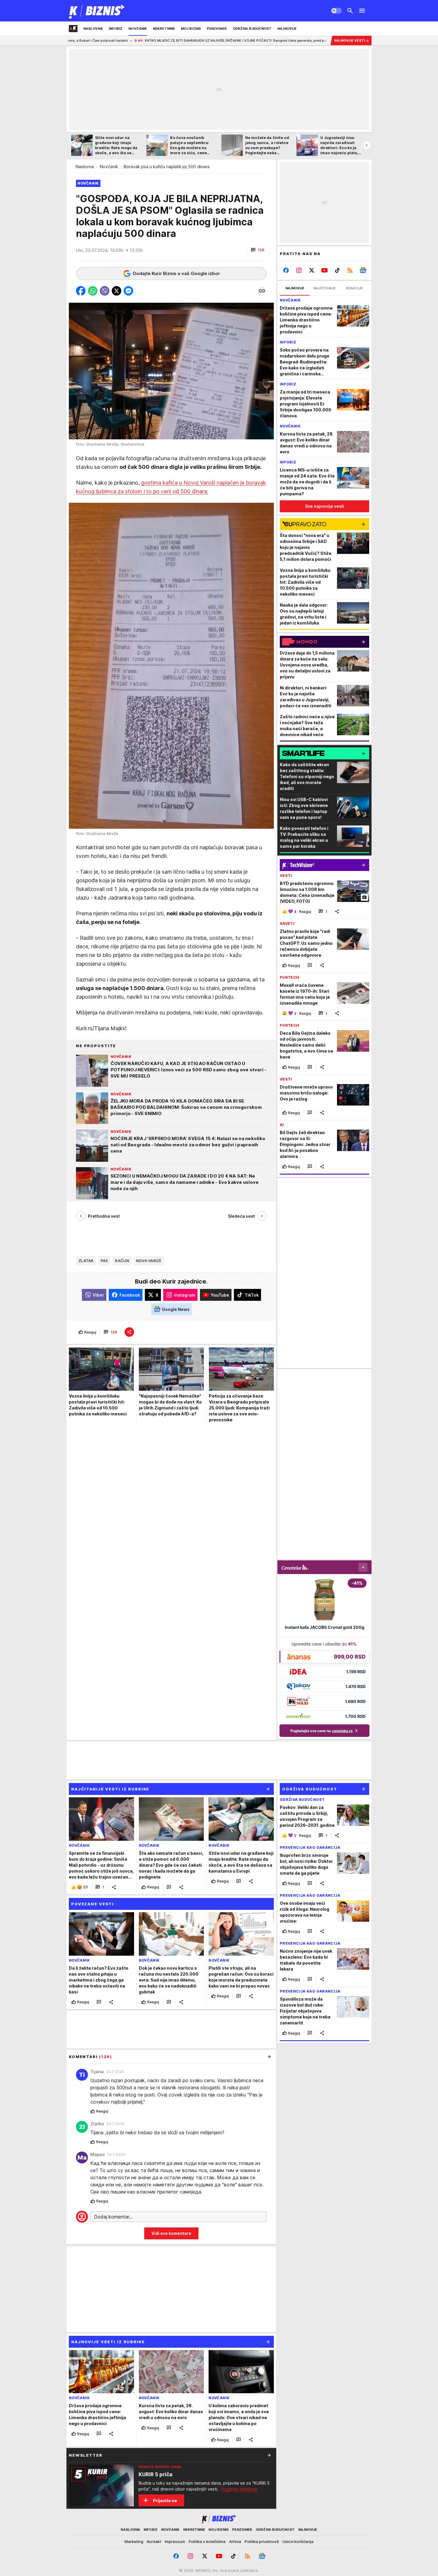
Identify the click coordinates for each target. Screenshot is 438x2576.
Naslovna (85, 167)
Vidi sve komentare (171, 2233)
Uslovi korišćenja (298, 2541)
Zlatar (86, 1261)
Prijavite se (165, 2501)
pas (104, 1261)
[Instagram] (299, 270)
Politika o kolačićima (207, 2541)
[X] (312, 270)
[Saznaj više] (269, 2455)
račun (122, 1261)
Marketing (134, 2541)
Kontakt (154, 2541)
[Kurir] (97, 11)
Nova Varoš (149, 1261)
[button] (258, 250)
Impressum (175, 2541)
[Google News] (363, 270)
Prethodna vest (104, 1216)
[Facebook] (286, 270)
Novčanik (109, 167)
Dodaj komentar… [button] (113, 2217)
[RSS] (350, 270)
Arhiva (235, 2541)
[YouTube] (325, 270)
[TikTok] (337, 270)
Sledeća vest (241, 1216)
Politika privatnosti (262, 2541)
